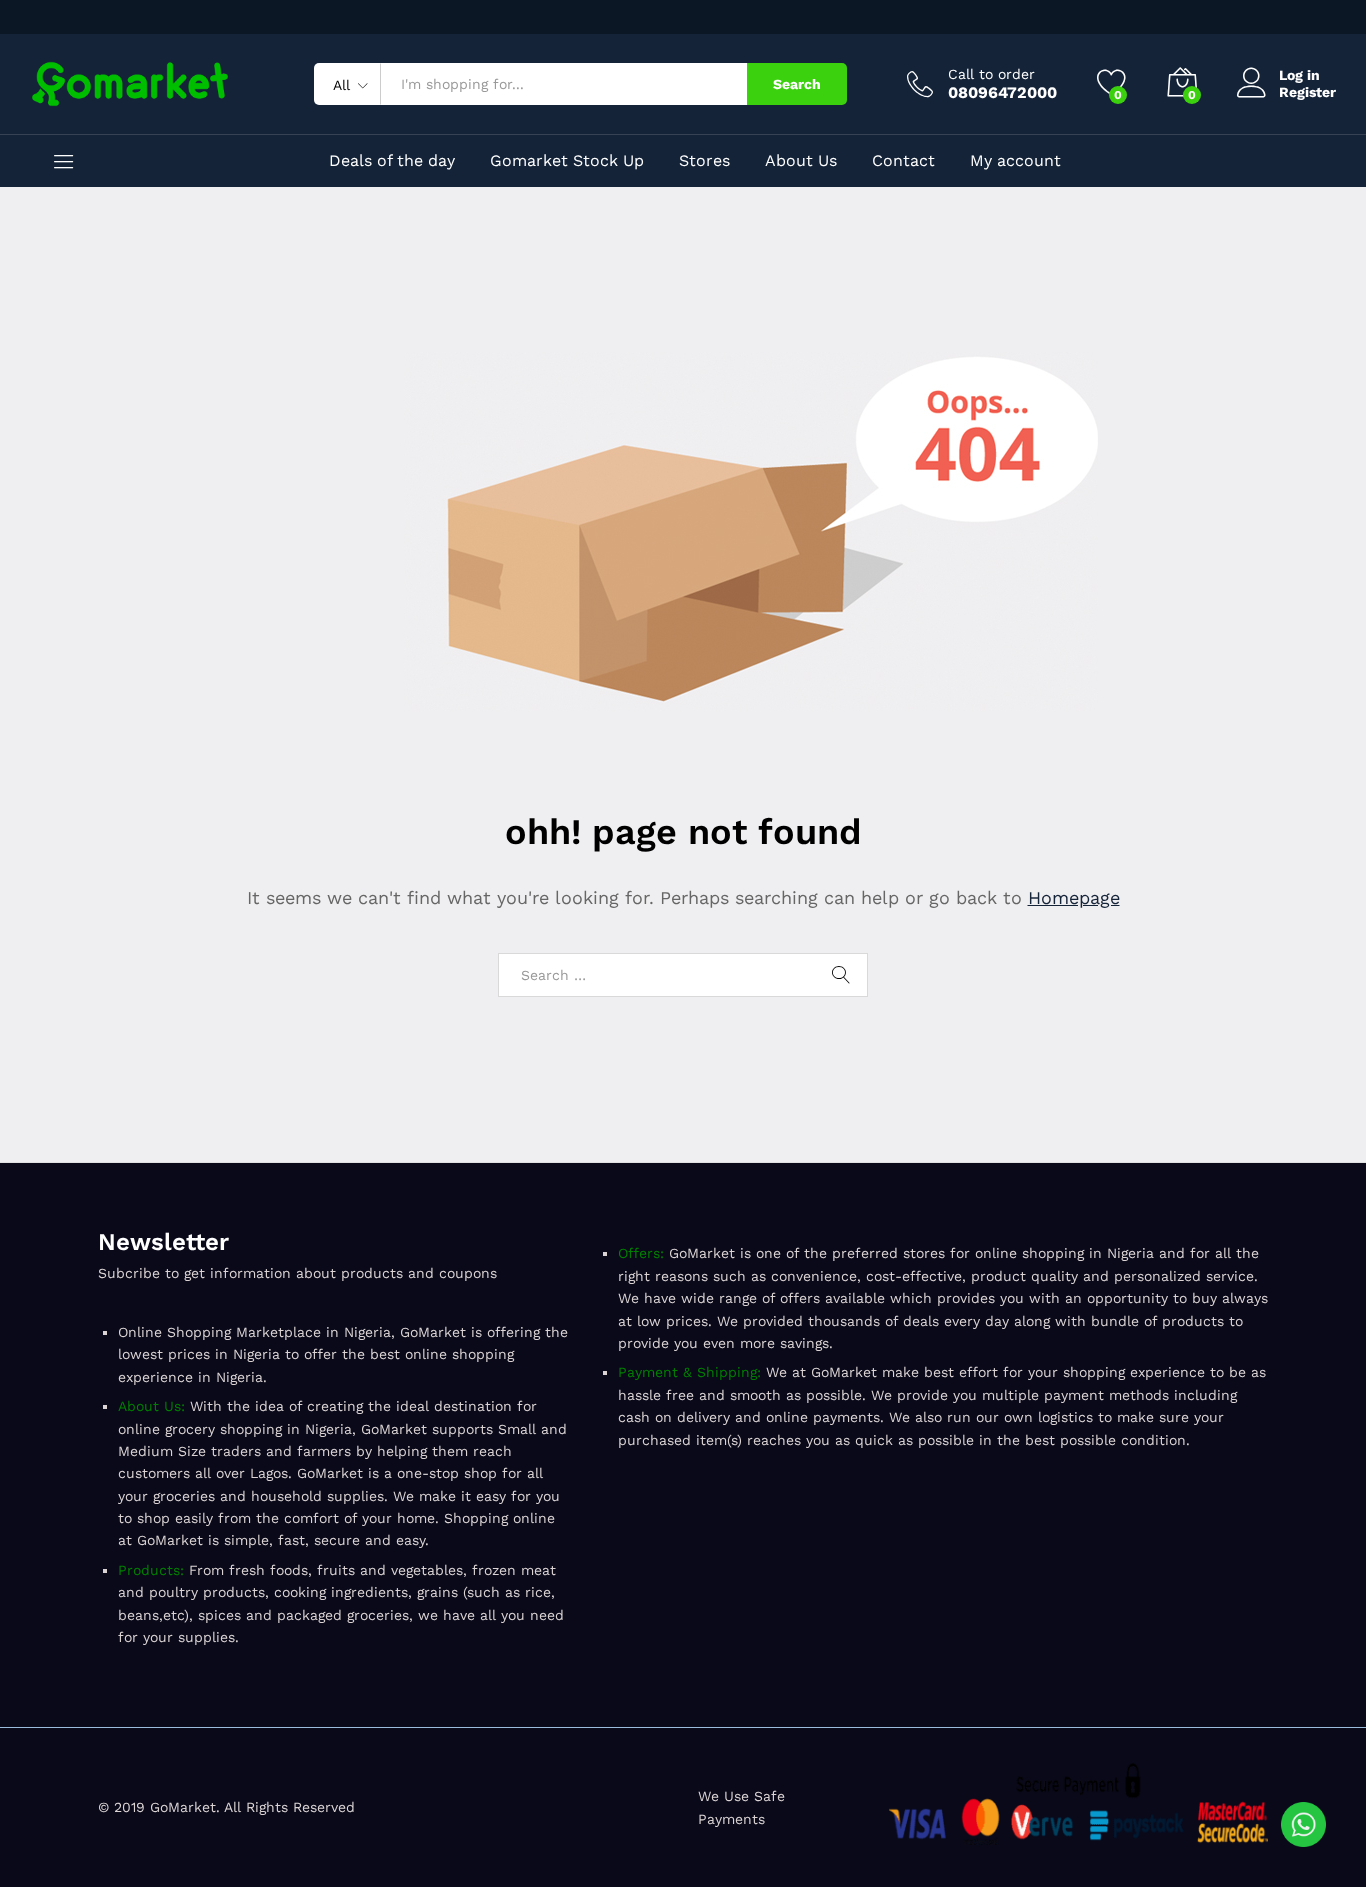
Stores (704, 161)
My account (1015, 161)
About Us (801, 161)
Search (797, 84)
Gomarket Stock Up (567, 161)
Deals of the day (392, 161)
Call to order (991, 74)
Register (1307, 92)
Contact (903, 161)
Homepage (1074, 897)
